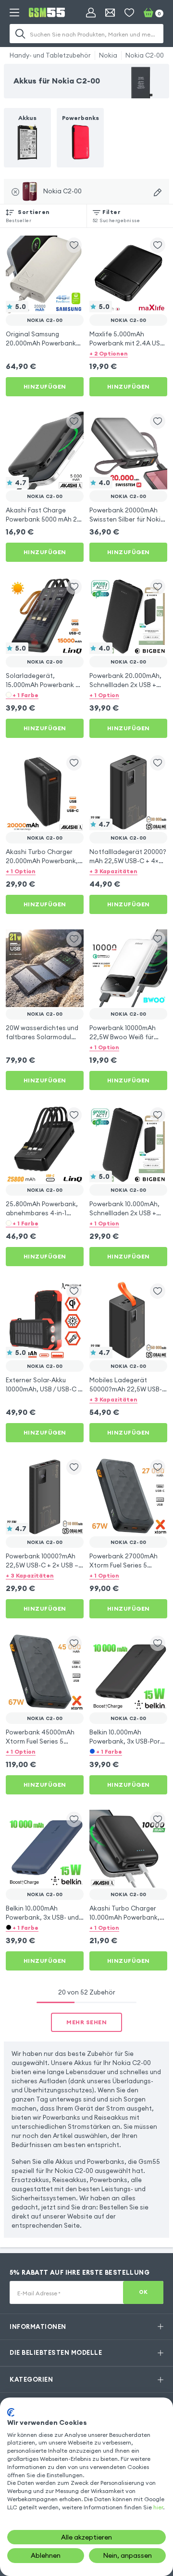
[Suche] (20, 34)
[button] (128, 353)
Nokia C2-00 (145, 55)
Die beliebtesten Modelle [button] (56, 2352)
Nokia (108, 55)
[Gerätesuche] (158, 192)
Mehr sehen (86, 2022)
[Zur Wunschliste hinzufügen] (74, 245)
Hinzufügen (45, 386)
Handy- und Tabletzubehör (50, 55)
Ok (143, 2292)
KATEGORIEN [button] (31, 2379)
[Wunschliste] (129, 12)
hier (158, 2507)
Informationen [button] (38, 2327)
